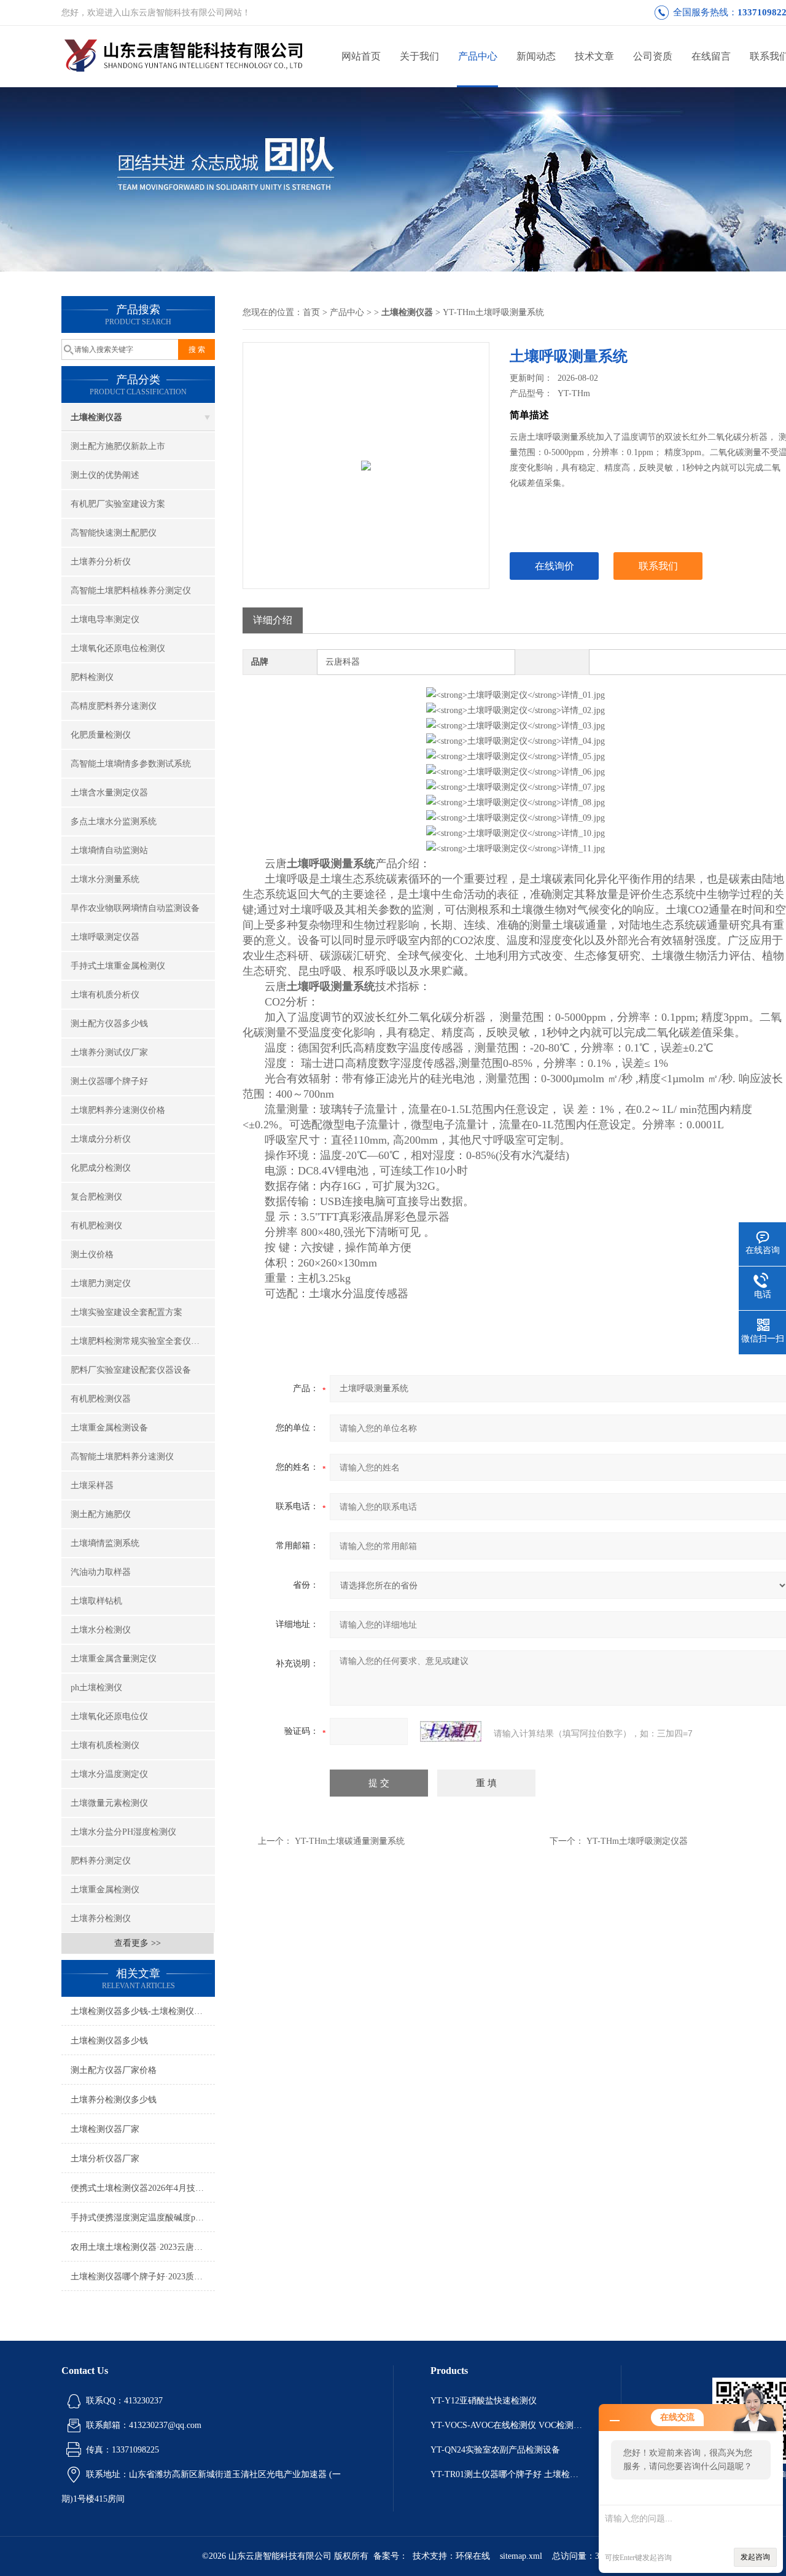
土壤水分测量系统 (105, 879)
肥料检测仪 (92, 677)
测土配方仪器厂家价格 (114, 2070)
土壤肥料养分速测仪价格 (118, 1110)
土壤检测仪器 (96, 417)
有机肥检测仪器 (101, 1399)
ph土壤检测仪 (96, 1688)
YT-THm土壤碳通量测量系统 (350, 1841)
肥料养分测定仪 (101, 1861)
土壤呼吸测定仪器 (105, 937)
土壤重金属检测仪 (105, 1890)
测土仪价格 (92, 1255)
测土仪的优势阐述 (105, 475)
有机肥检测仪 (96, 1226)
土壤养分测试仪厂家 (109, 1052)
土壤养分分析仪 (101, 562)
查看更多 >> (138, 1943)
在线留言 (711, 56)
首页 (311, 312)
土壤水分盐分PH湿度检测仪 (123, 1832)
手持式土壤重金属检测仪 (118, 966)
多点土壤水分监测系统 (114, 822)
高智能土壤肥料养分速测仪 (122, 1457)
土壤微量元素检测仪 (109, 1803)
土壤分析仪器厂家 (105, 2159)
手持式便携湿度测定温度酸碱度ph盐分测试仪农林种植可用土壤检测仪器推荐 (143, 2218)
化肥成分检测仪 (101, 1168)
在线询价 (554, 566)
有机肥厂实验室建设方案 (118, 504)
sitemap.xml (521, 2556)
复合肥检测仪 (96, 1197)
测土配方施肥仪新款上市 (118, 446)
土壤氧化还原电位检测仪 (118, 648)
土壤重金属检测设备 (109, 1428)
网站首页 (361, 56)
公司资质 (653, 56)
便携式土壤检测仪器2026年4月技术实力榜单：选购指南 (143, 2188)
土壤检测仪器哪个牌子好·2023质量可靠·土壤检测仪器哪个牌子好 (143, 2277)
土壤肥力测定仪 (101, 1283)
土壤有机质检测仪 (105, 1745)
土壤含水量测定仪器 (109, 793)
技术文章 (594, 56)
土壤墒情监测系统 (105, 1543)
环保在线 (473, 2556)
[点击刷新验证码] (451, 1731)
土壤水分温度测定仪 (109, 1774)
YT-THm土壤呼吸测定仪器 (637, 1841)
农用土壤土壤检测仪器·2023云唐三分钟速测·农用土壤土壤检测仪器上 (143, 2247)
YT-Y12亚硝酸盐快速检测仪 (484, 2401)
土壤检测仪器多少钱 (109, 2041)
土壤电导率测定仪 (105, 619)
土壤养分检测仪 (101, 1918)
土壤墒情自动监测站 (109, 850)
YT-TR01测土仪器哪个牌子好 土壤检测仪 (507, 2474)
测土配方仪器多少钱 (109, 1024)
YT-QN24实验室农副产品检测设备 (495, 2450)
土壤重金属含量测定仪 (114, 1659)
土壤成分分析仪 (101, 1139)
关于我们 (419, 56)
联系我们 (658, 566)
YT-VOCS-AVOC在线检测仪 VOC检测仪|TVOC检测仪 (507, 2425)
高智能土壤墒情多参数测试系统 (131, 764)
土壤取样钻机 (96, 1601)
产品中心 (478, 56)
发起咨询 (755, 2557)
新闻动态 (536, 56)
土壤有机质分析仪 (105, 995)
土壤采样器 (92, 1485)
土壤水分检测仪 (101, 1630)
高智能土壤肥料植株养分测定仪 (131, 591)
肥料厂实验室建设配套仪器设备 (131, 1370)
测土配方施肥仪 (101, 1514)
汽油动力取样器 (101, 1572)
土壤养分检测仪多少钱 (114, 2100)
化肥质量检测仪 (101, 735)
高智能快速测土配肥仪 (114, 533)
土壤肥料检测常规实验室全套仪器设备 (143, 1341)
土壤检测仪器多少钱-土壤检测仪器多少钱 (143, 2011)
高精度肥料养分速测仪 (114, 706)
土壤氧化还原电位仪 (109, 1716)
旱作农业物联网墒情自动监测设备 (135, 908)
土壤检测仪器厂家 (105, 2129)
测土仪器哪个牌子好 (109, 1081)
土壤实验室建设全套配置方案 (126, 1312)
